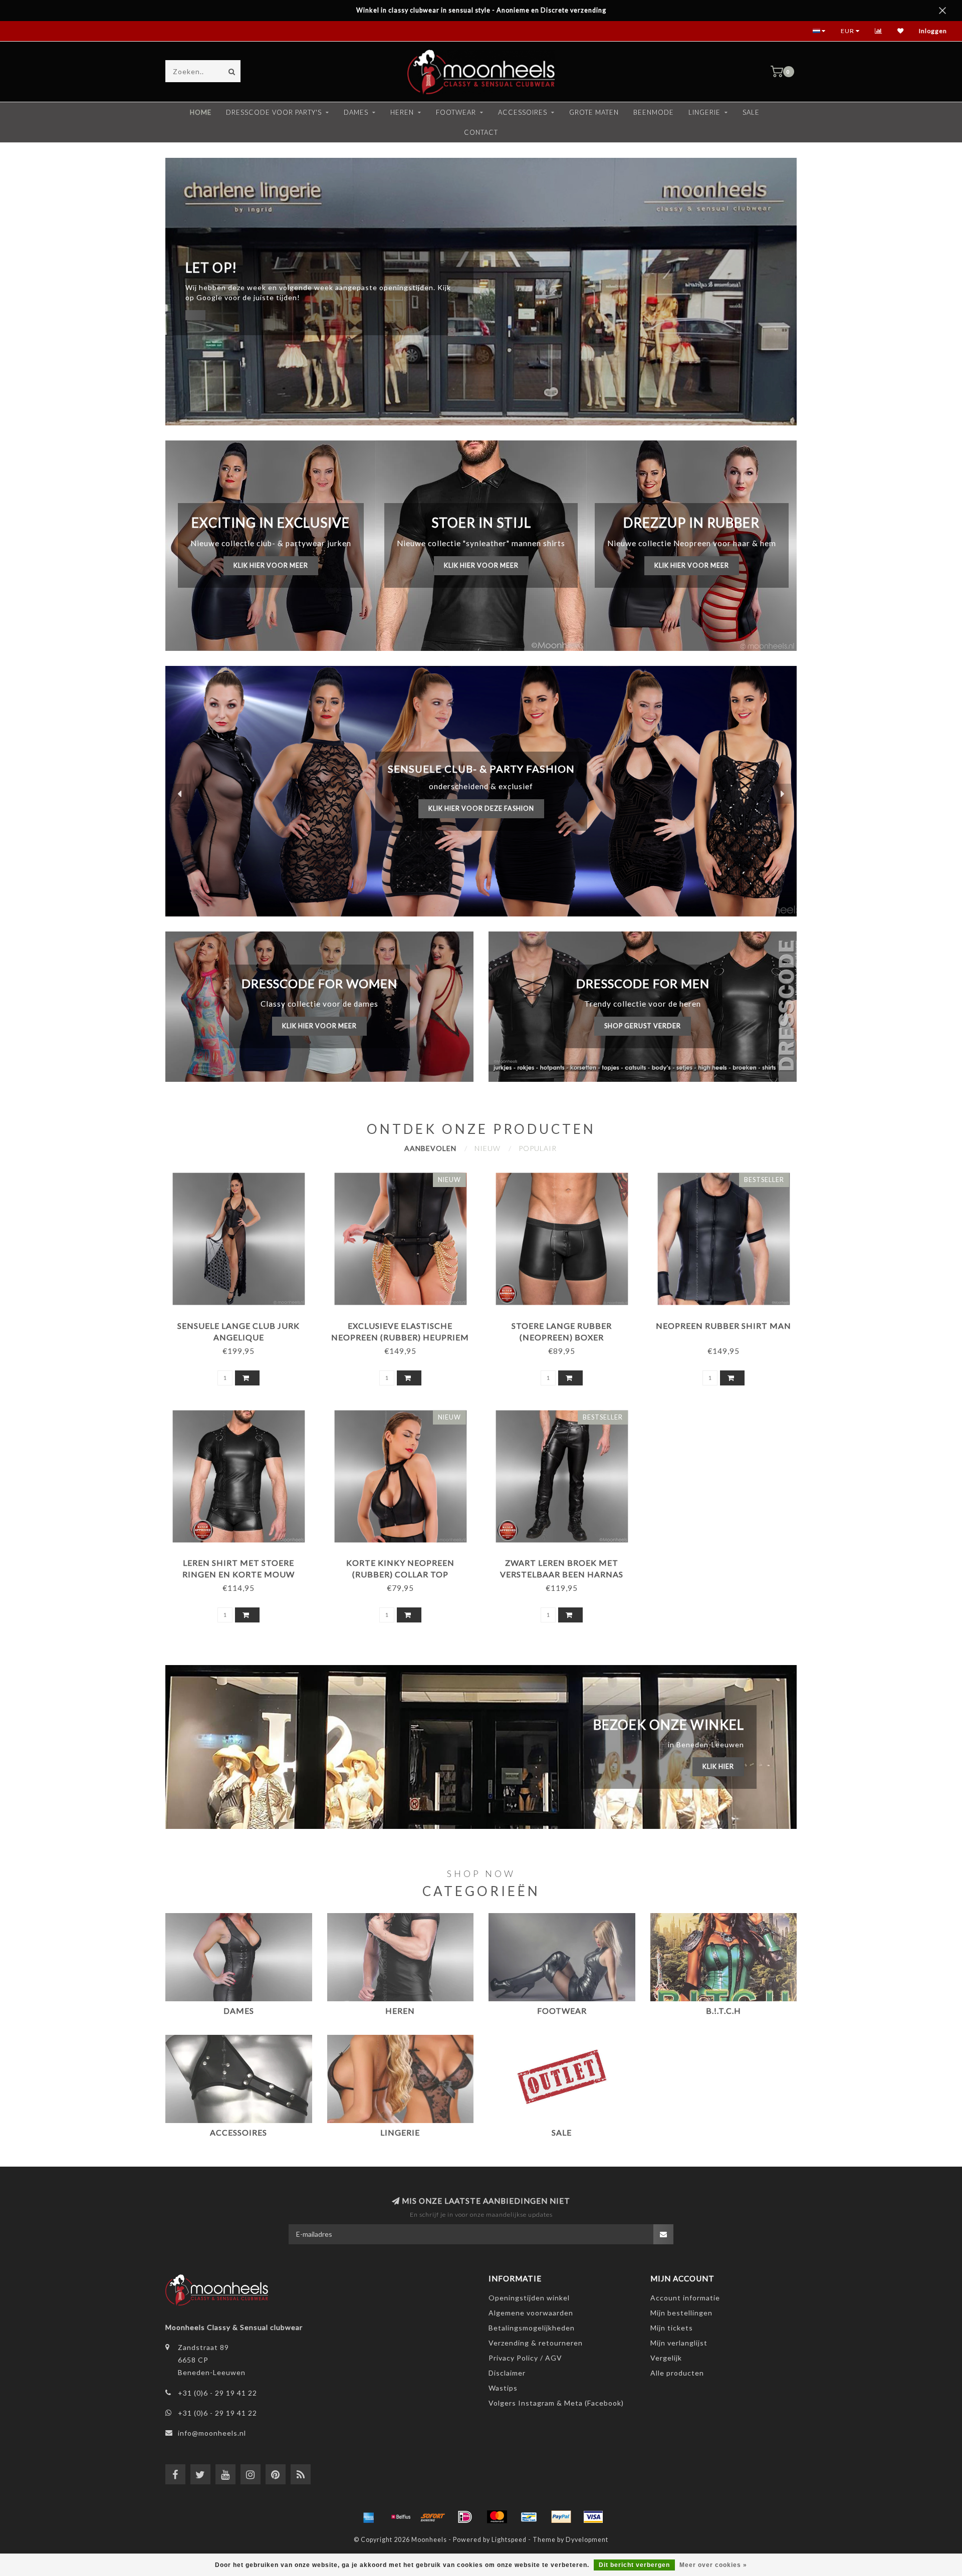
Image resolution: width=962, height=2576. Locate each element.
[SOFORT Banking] (433, 2517)
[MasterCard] (497, 2517)
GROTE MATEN (594, 112)
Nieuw (488, 1148)
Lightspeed (509, 2540)
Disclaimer (507, 2373)
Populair (538, 1148)
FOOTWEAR (456, 112)
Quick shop (243, 1322)
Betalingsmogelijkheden (532, 2328)
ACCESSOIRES (523, 112)
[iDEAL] (465, 2517)
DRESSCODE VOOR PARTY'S (274, 112)
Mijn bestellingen (681, 2313)
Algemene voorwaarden (531, 2313)
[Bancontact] (529, 2517)
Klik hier (718, 1767)
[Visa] (593, 2517)
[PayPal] (561, 2517)
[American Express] (369, 2517)
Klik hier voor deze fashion (481, 808)
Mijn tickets (672, 2328)
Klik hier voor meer (271, 565)
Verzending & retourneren (536, 2343)
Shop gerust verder (643, 1026)
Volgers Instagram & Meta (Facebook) (556, 2403)
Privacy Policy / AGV (525, 2358)
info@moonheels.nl (212, 2433)
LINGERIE (704, 112)
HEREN (402, 112)
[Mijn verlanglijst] (901, 31)
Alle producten (677, 2373)
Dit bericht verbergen (634, 2565)
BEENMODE (654, 112)
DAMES (356, 112)
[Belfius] (401, 2517)
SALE (751, 112)
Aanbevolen (430, 1148)
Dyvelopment (587, 2540)
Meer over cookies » (713, 2565)
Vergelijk (666, 2358)
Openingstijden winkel (529, 2298)
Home (201, 112)
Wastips (503, 2388)
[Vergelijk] (879, 31)
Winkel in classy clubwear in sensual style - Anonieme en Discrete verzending (481, 10)
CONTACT (481, 132)
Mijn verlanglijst (679, 2343)
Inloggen (933, 31)
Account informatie (685, 2298)
